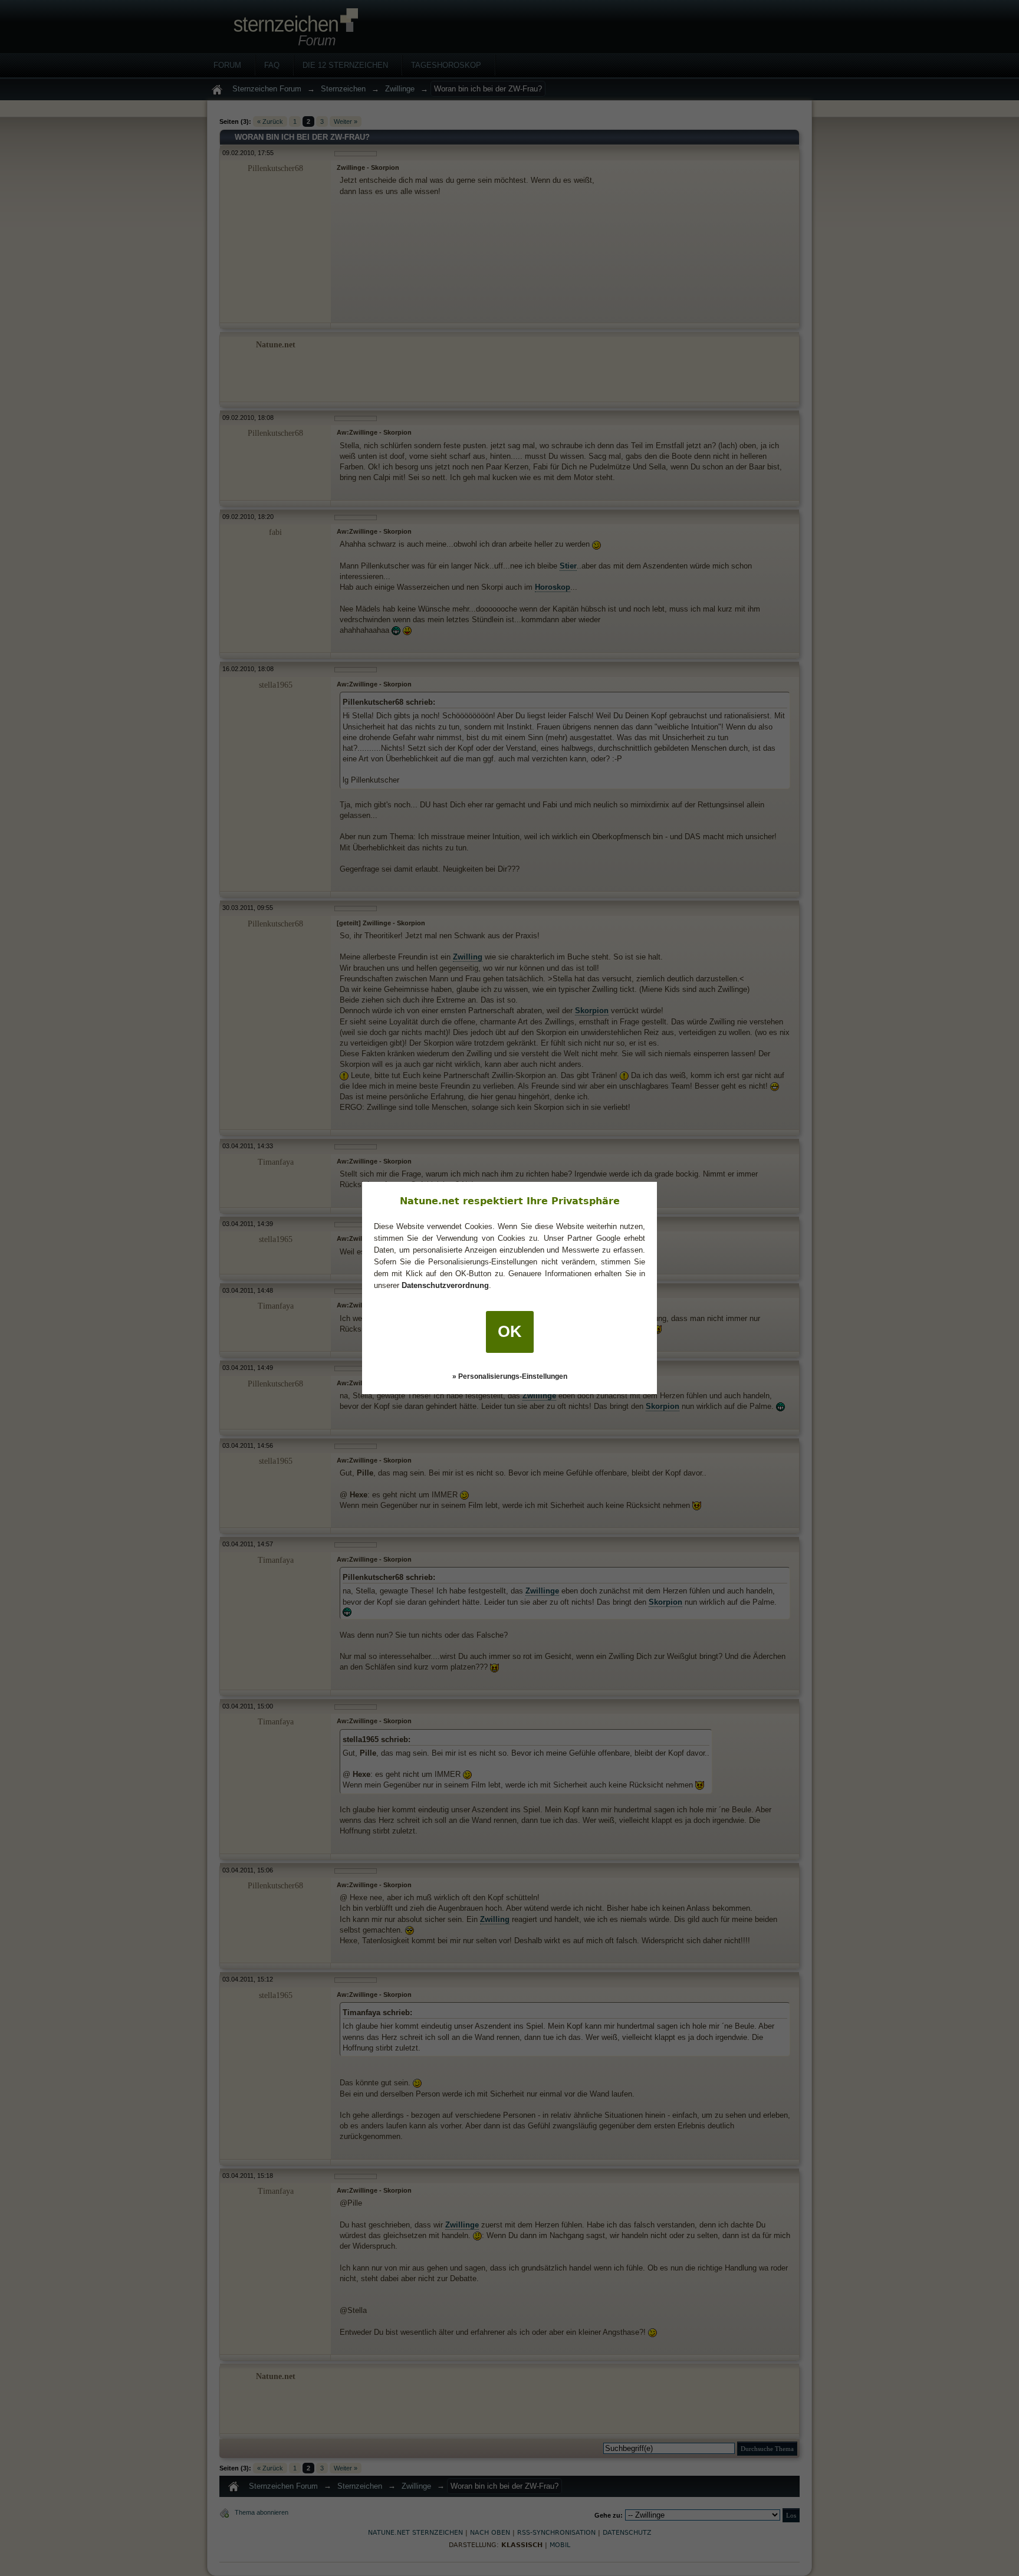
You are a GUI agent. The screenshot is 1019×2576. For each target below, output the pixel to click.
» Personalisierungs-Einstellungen (510, 1376)
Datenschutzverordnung (445, 1285)
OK (510, 1332)
